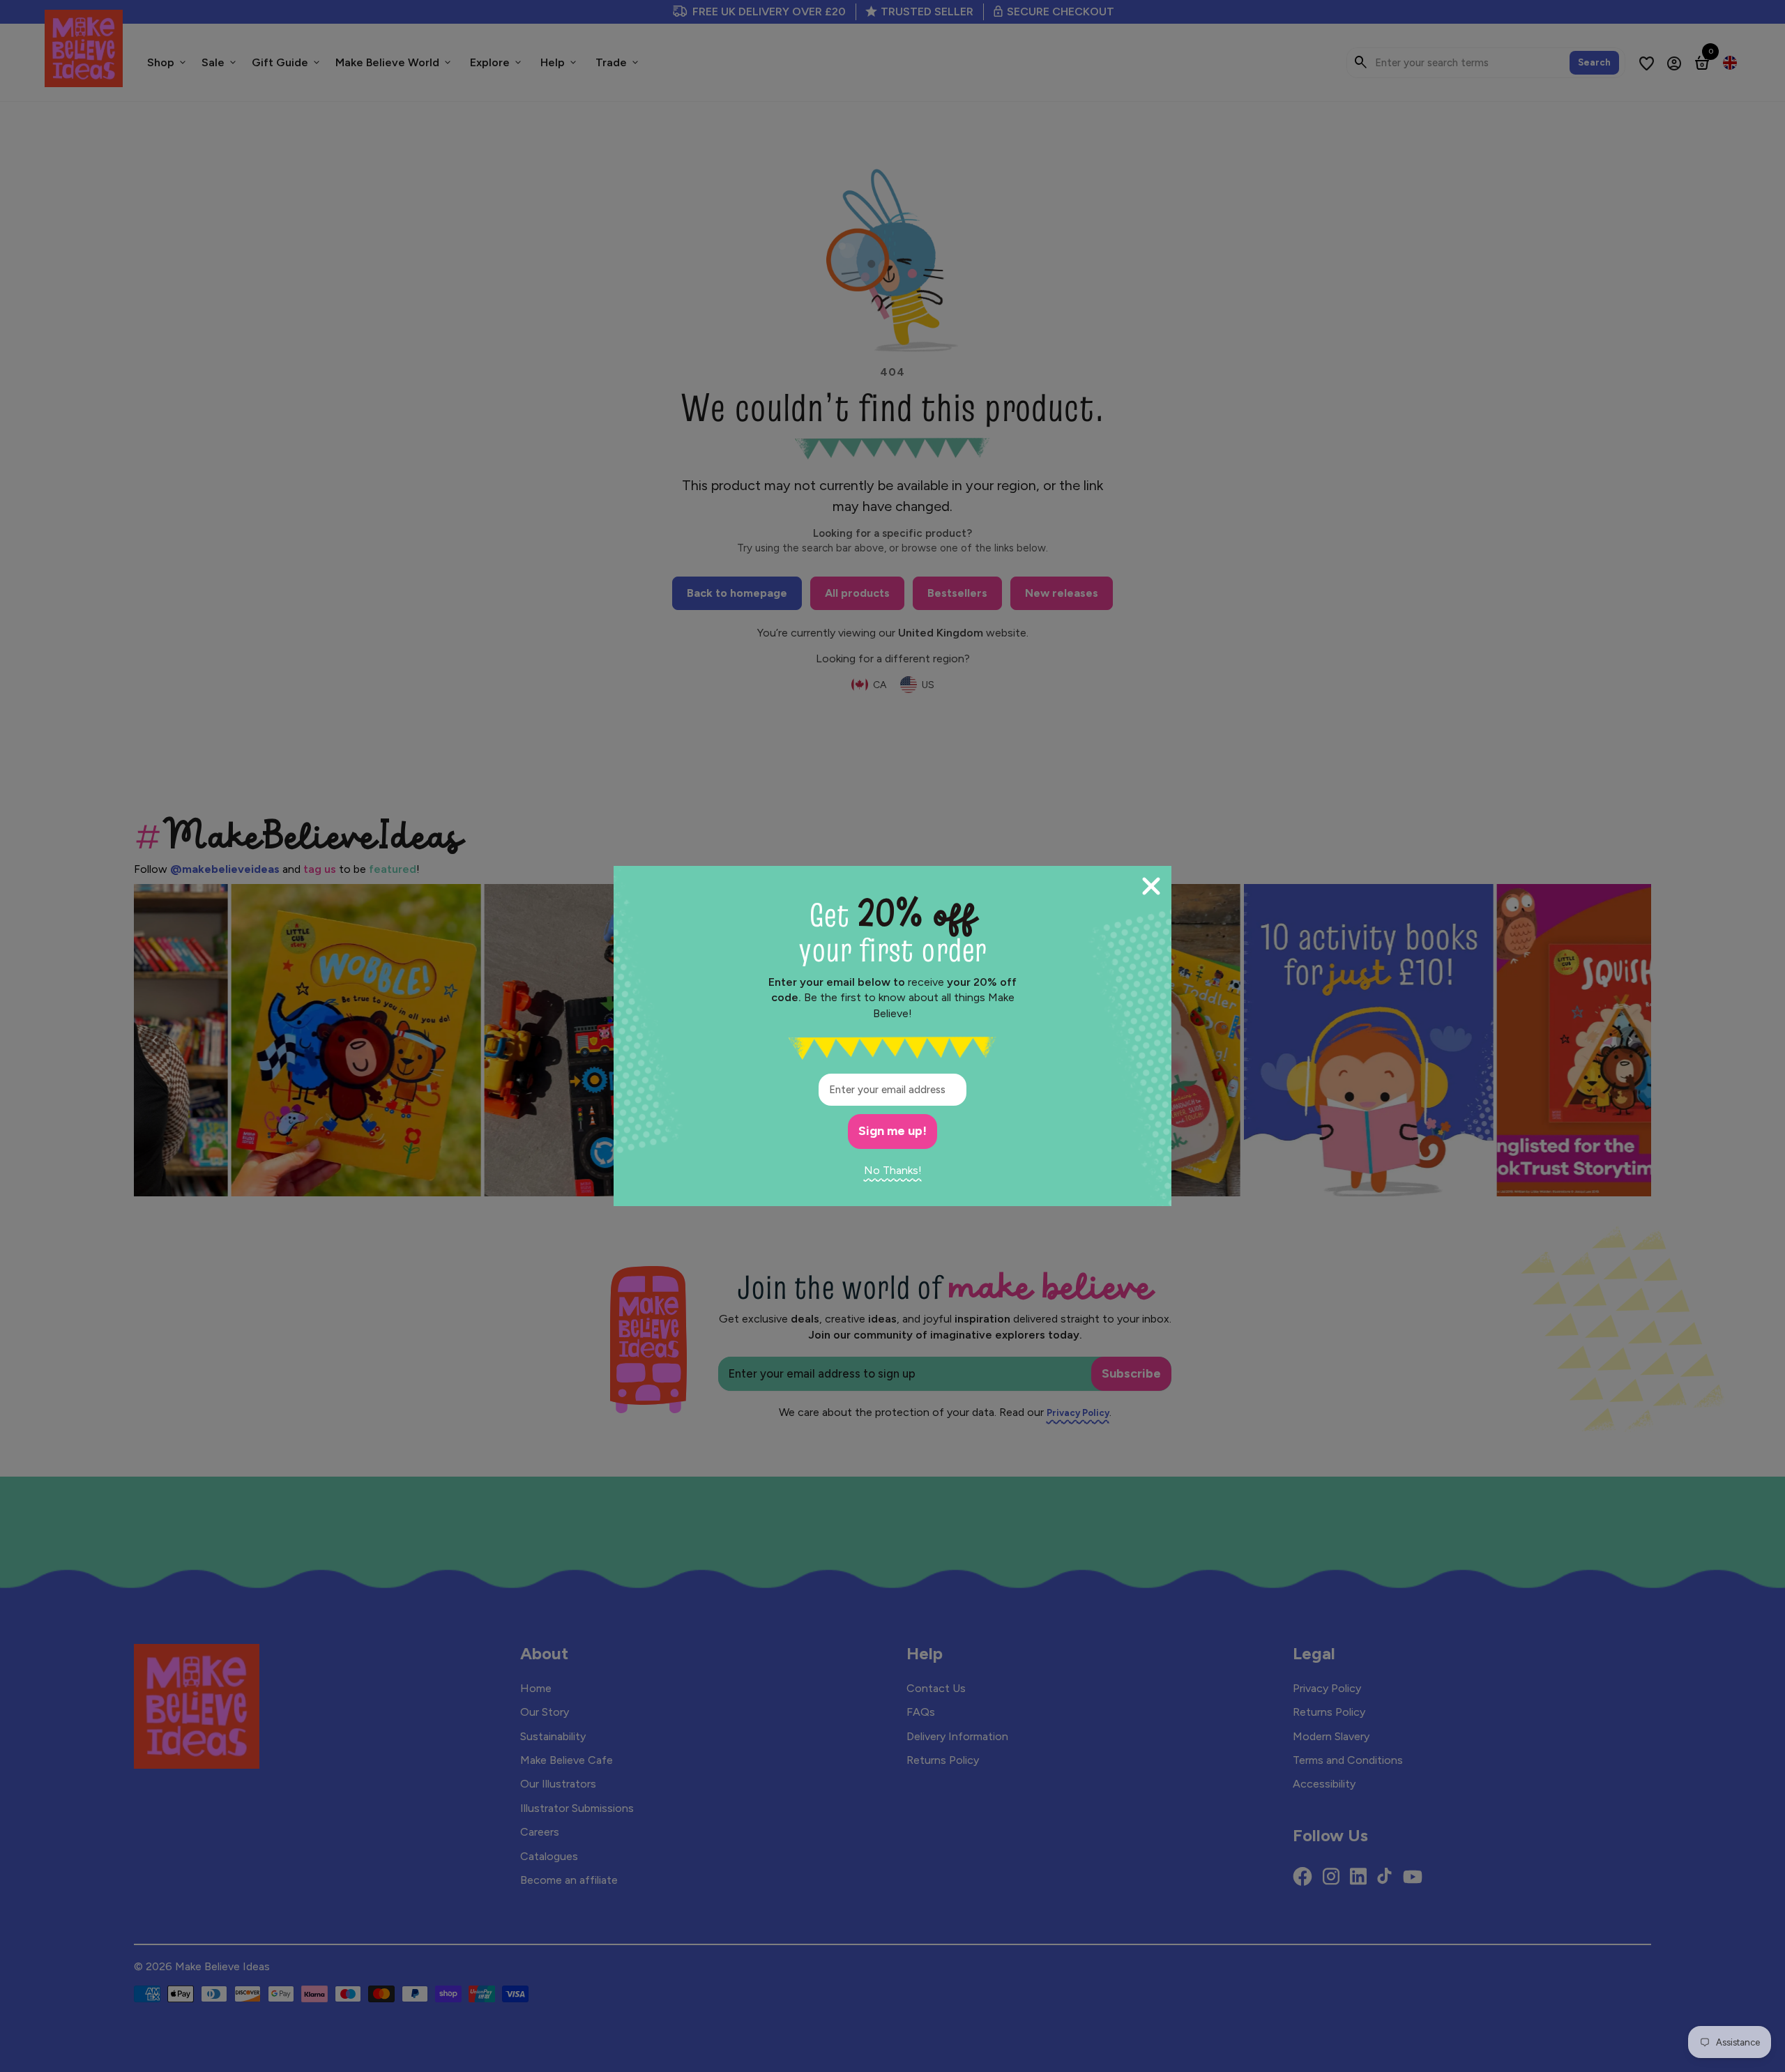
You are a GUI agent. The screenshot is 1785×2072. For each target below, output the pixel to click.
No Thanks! (893, 1170)
